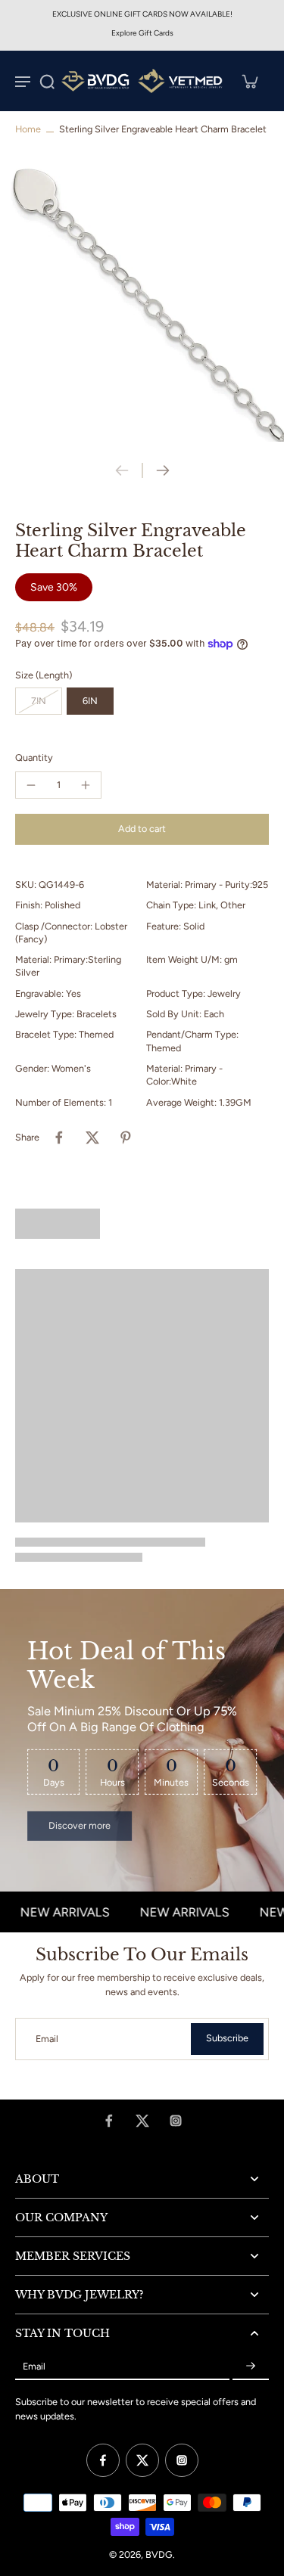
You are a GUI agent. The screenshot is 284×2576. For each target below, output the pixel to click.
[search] (47, 81)
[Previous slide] (122, 470)
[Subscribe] (251, 2366)
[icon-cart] (249, 81)
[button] (142, 829)
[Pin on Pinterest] (126, 1137)
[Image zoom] (142, 300)
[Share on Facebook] (59, 1137)
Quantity (34, 757)
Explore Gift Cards (142, 33)
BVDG (159, 2554)
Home (28, 129)
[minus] (31, 785)
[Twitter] (142, 2121)
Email (47, 2039)
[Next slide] (163, 470)
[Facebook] (109, 2121)
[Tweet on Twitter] (92, 1137)
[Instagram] (176, 2121)
